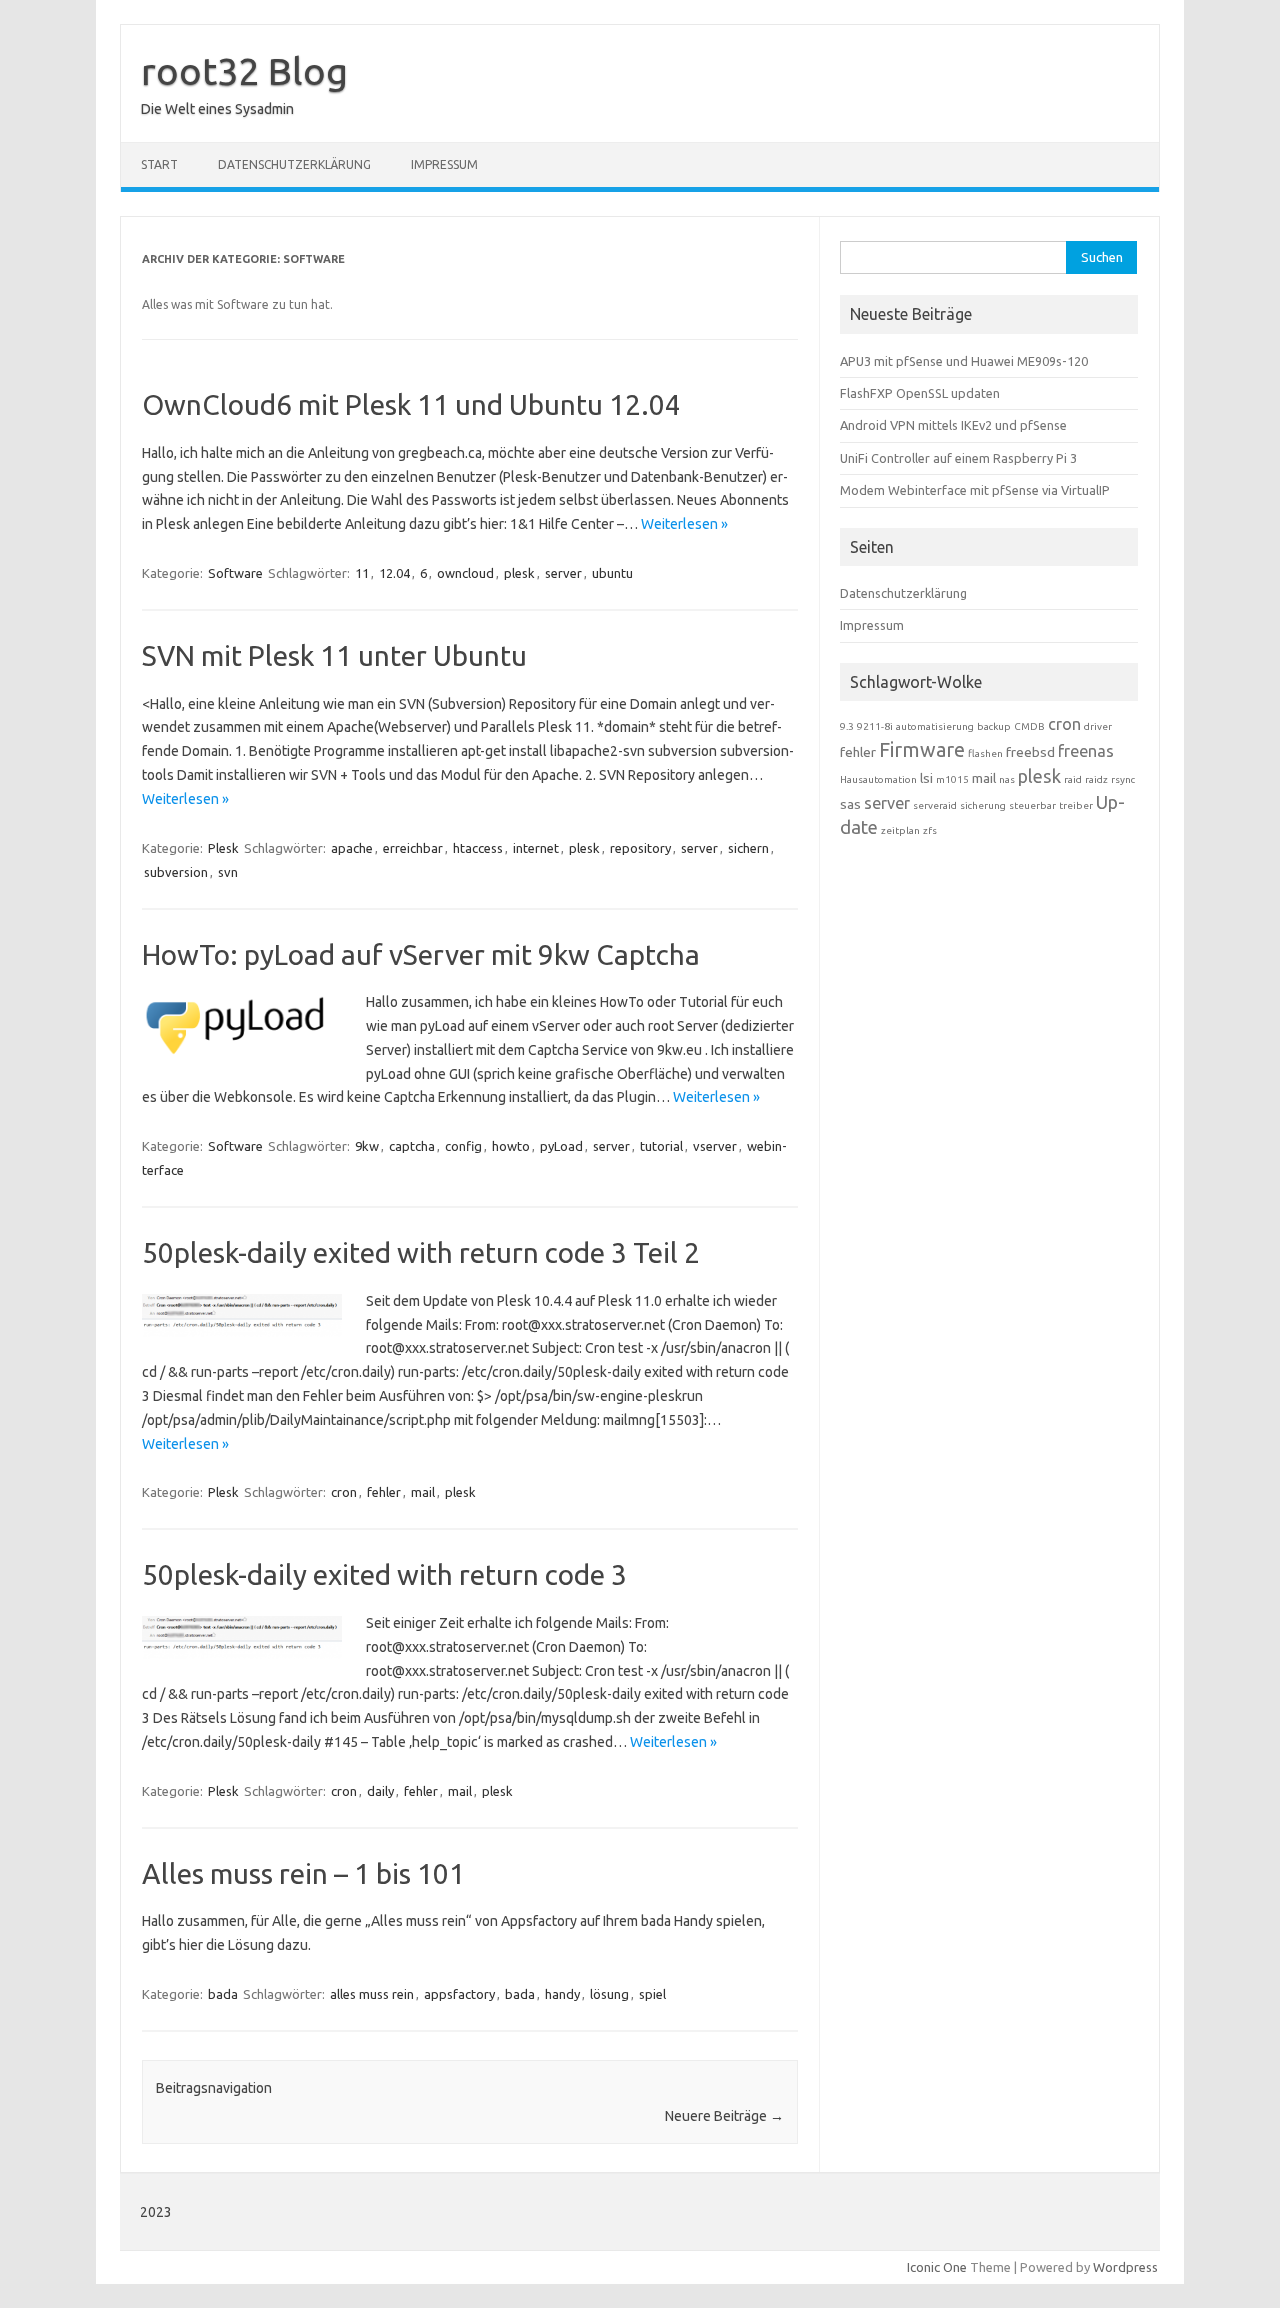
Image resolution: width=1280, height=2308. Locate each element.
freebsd (1030, 752)
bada (223, 1994)
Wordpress (1125, 2267)
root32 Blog (244, 71)
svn (228, 872)
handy (562, 1994)
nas (1007, 779)
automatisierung (935, 726)
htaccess (478, 848)
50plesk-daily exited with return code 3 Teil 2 (421, 1252)
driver (1098, 726)
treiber (1076, 805)
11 (362, 573)
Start (159, 164)
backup (994, 726)
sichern (748, 848)
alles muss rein (372, 1994)
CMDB (1029, 726)
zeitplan (900, 830)
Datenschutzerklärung (294, 164)
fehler (384, 1492)
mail (423, 1492)
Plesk (223, 848)
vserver (715, 1146)
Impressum (444, 164)
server (563, 573)
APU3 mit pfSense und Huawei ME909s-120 (964, 361)
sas (850, 804)
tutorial (661, 1146)
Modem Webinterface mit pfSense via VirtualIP (975, 490)
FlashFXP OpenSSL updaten (920, 393)
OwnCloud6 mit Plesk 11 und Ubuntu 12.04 (411, 404)
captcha (412, 1146)
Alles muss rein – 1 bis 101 (303, 1873)
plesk (519, 573)
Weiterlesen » (684, 524)
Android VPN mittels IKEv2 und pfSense (953, 425)
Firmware (922, 749)
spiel (652, 1994)
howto (511, 1146)
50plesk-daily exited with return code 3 (384, 1574)
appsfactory (459, 1994)
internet (536, 848)
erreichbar (413, 848)
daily (380, 1791)
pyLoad (561, 1146)
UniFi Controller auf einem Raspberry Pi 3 (958, 458)
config (463, 1146)
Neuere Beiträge (724, 2116)
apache (352, 848)
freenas (1086, 751)
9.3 (847, 726)
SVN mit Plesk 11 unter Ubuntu (334, 655)
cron (344, 1492)
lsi (926, 778)
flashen (985, 753)
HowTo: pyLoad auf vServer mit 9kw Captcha (421, 954)
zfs (930, 830)
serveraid (935, 805)
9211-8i (875, 726)
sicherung (983, 805)
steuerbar (1032, 805)
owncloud (465, 573)
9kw (367, 1146)
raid (1073, 779)
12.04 (394, 573)
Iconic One (937, 2267)
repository (640, 848)
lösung (609, 1994)
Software (235, 573)
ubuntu (612, 573)
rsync (1123, 779)
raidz (1096, 779)
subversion (176, 872)
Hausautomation (878, 779)
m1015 (952, 779)
